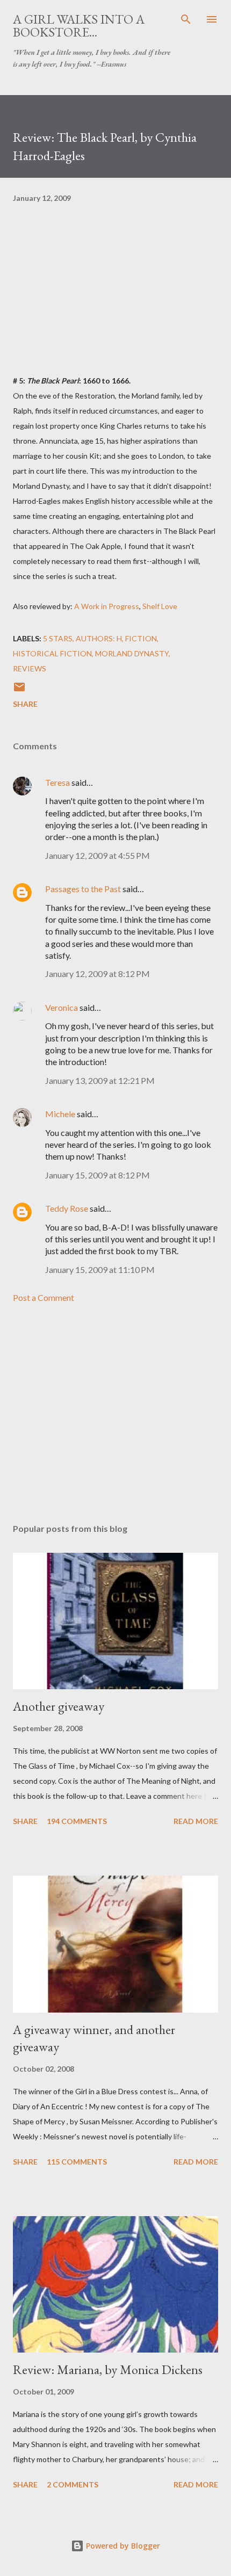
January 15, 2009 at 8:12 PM (98, 1175)
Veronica (62, 1007)
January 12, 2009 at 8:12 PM (98, 974)
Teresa (57, 782)
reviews (30, 668)
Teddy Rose (67, 1208)
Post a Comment (44, 1297)
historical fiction (52, 653)
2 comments (73, 2484)
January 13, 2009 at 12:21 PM (100, 1080)
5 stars (58, 638)
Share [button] (25, 704)
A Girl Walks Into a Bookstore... (79, 26)
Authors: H (99, 638)
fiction (141, 638)
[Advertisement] (115, 1414)
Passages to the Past (83, 889)
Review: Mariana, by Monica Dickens (108, 2369)
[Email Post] (19, 690)
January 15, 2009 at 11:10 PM (100, 1269)
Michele (60, 1114)
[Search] (186, 19)
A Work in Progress (107, 606)
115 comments (77, 2162)
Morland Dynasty (132, 653)
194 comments (77, 1821)
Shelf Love (160, 606)
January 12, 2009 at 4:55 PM (98, 855)
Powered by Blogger (122, 2546)
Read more (196, 1821)
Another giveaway (59, 1706)
